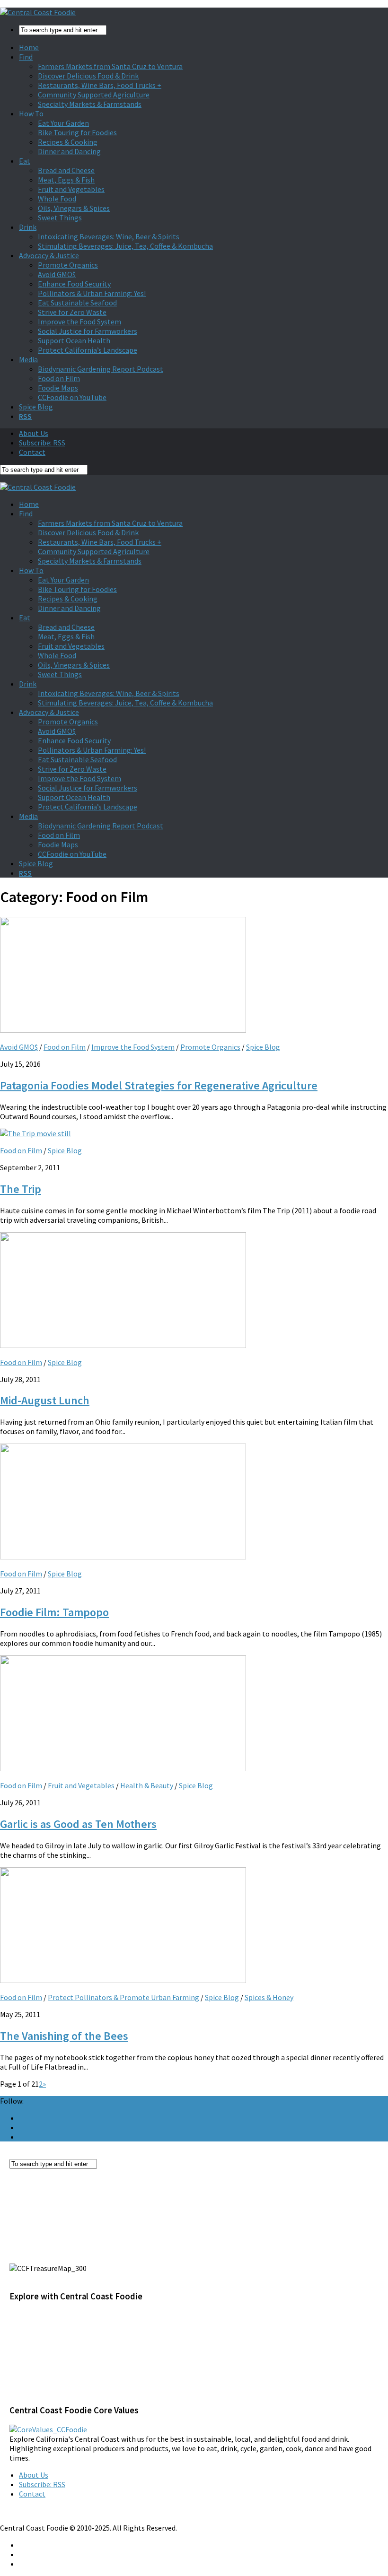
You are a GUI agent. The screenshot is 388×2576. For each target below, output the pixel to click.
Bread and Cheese (66, 170)
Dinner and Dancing (69, 151)
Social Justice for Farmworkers (88, 331)
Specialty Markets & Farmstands (90, 104)
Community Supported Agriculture (94, 95)
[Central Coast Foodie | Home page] (38, 12)
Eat (25, 161)
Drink (28, 227)
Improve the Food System (79, 322)
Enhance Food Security (74, 284)
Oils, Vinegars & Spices (74, 208)
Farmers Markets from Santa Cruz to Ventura (110, 66)
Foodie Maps (58, 388)
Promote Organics (68, 265)
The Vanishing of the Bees (64, 2036)
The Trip (21, 1189)
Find (26, 57)
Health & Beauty (147, 1785)
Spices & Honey (269, 1997)
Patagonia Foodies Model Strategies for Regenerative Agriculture (159, 1085)
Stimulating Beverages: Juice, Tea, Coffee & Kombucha (125, 246)
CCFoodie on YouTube (72, 397)
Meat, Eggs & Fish (66, 180)
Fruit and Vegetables (71, 189)
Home (29, 47)
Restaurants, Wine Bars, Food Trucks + (100, 85)
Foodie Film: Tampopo (54, 1612)
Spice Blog (36, 407)
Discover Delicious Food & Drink (88, 76)
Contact (32, 452)
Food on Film (59, 378)
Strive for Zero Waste (72, 312)
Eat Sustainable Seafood (77, 303)
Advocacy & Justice (49, 255)
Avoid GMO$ (57, 274)
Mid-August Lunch (45, 1400)
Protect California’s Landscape (88, 350)
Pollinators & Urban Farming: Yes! (92, 293)
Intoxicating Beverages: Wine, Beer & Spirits (109, 236)
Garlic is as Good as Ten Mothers (78, 1824)
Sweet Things (60, 218)
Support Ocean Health (74, 340)
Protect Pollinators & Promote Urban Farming (123, 1997)
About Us (34, 433)
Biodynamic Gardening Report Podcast (101, 369)
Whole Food (57, 199)
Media (28, 359)
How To (31, 113)
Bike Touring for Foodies (77, 132)
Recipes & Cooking (68, 142)
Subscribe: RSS (42, 443)
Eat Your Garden (63, 123)
